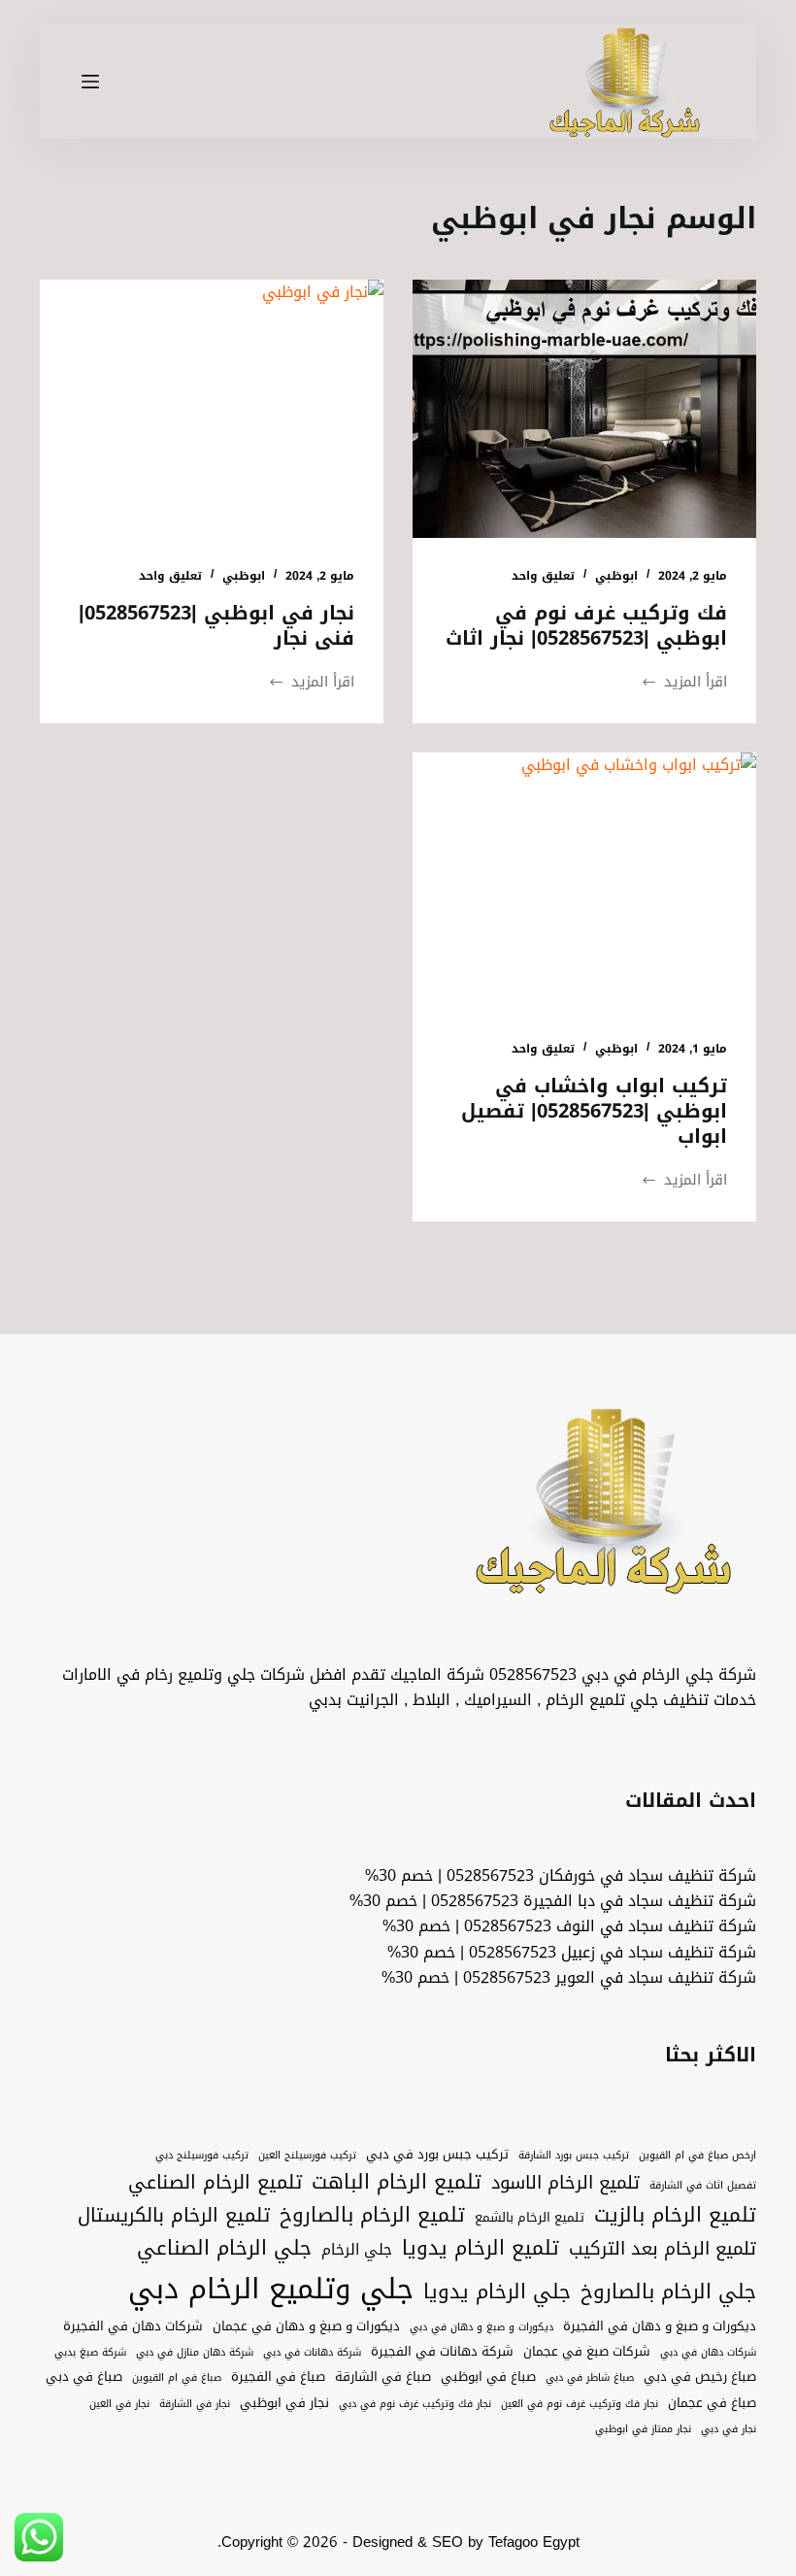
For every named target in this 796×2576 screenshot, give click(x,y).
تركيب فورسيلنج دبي (202, 2156)
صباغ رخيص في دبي (700, 2377)
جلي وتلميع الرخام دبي (271, 2289)
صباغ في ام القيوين (177, 2378)
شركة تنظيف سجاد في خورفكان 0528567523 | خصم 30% (561, 1875)
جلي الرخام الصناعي (224, 2249)
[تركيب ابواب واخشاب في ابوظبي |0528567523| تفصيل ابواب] (584, 882)
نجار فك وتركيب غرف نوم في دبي (415, 2404)
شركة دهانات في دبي (312, 2353)
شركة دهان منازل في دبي (195, 2353)
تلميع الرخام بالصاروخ (372, 2216)
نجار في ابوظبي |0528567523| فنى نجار (216, 625)
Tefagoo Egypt (534, 2542)
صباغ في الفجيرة (278, 2377)
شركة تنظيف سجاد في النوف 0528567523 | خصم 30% (569, 1926)
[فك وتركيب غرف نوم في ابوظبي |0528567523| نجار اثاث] (584, 409)
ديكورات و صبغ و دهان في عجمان (306, 2326)
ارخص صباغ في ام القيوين (697, 2156)
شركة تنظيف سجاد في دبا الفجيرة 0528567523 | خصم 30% (553, 1901)
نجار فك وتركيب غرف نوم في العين (580, 2404)
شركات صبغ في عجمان (587, 2352)
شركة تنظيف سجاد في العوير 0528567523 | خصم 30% (569, 1977)
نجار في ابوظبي (284, 2403)
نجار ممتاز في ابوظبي (643, 2429)
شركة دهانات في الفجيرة (442, 2352)
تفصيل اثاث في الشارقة (703, 2186)
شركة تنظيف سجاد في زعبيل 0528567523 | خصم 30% (572, 1952)
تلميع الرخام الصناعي (215, 2183)
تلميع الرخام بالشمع (530, 2218)
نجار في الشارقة (195, 2404)
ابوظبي (616, 576)
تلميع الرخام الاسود (565, 2183)
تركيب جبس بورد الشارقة (574, 2156)
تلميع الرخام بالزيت (675, 2216)
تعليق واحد (543, 576)
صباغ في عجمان (712, 2403)
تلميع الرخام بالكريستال (174, 2216)
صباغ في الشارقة (383, 2377)
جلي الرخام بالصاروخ (668, 2292)
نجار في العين (119, 2404)
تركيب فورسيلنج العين (307, 2156)
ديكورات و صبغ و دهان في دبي (481, 2327)
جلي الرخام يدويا (497, 2292)
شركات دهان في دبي (708, 2353)
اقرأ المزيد (684, 682)
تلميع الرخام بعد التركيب (663, 2249)
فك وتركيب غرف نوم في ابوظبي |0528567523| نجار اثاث (586, 625)
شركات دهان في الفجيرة (133, 2326)
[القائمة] (90, 82)
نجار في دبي (729, 2429)
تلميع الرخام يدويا (481, 2249)
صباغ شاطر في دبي (590, 2378)
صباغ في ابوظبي (488, 2377)
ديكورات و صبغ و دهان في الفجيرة (660, 2326)
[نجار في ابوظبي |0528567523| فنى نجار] (212, 409)
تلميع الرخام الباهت (397, 2183)
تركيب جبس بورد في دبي (437, 2155)
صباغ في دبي (84, 2377)
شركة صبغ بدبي (90, 2353)
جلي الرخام (357, 2249)
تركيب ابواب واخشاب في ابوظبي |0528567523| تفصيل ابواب (594, 1111)
